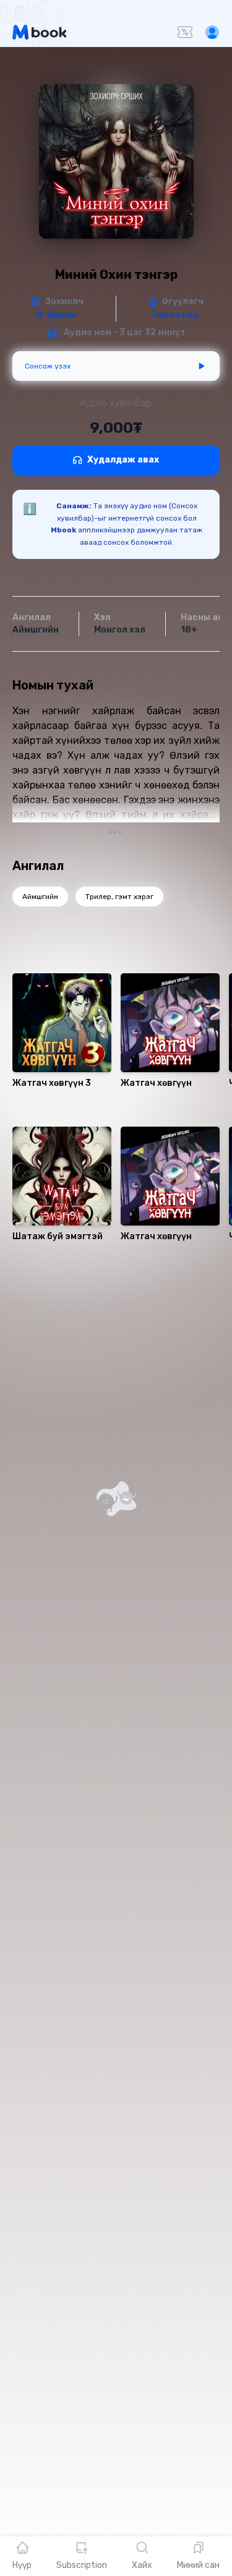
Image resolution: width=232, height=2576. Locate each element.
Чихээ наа (175, 315)
